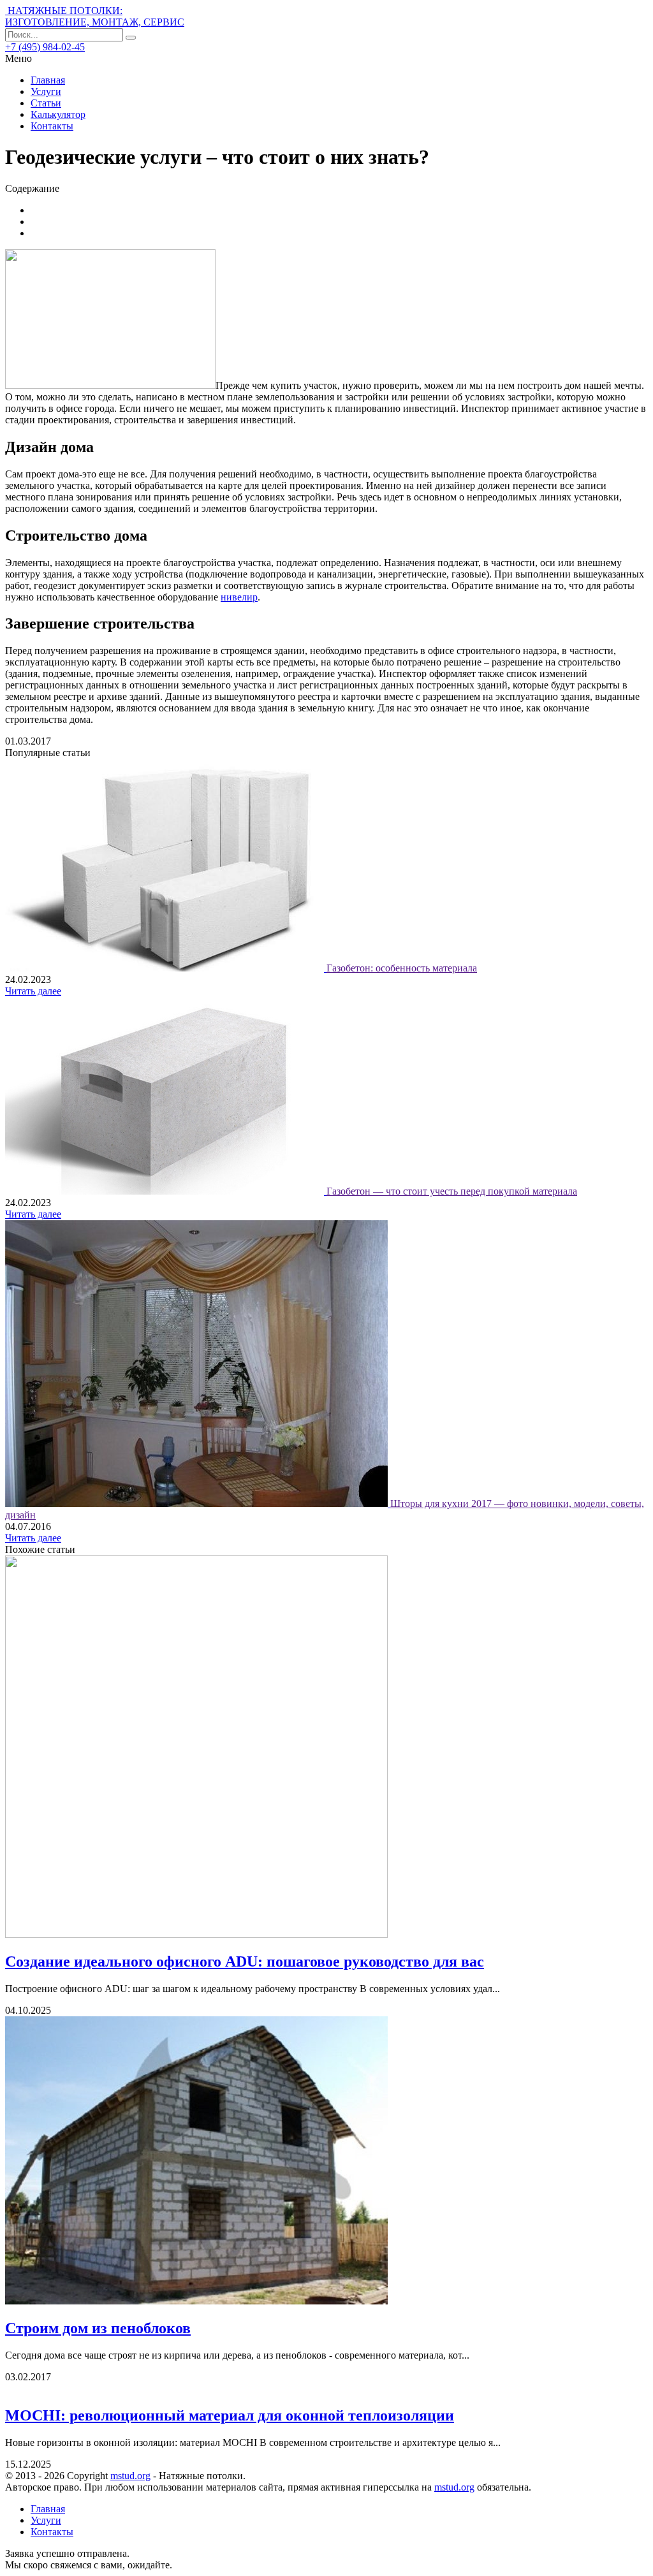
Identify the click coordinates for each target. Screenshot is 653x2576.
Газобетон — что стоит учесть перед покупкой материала (452, 1191)
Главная (48, 80)
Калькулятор (58, 114)
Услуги (46, 91)
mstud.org (130, 2476)
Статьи (46, 103)
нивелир (239, 597)
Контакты (52, 126)
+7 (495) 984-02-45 (45, 47)
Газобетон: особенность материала (402, 968)
